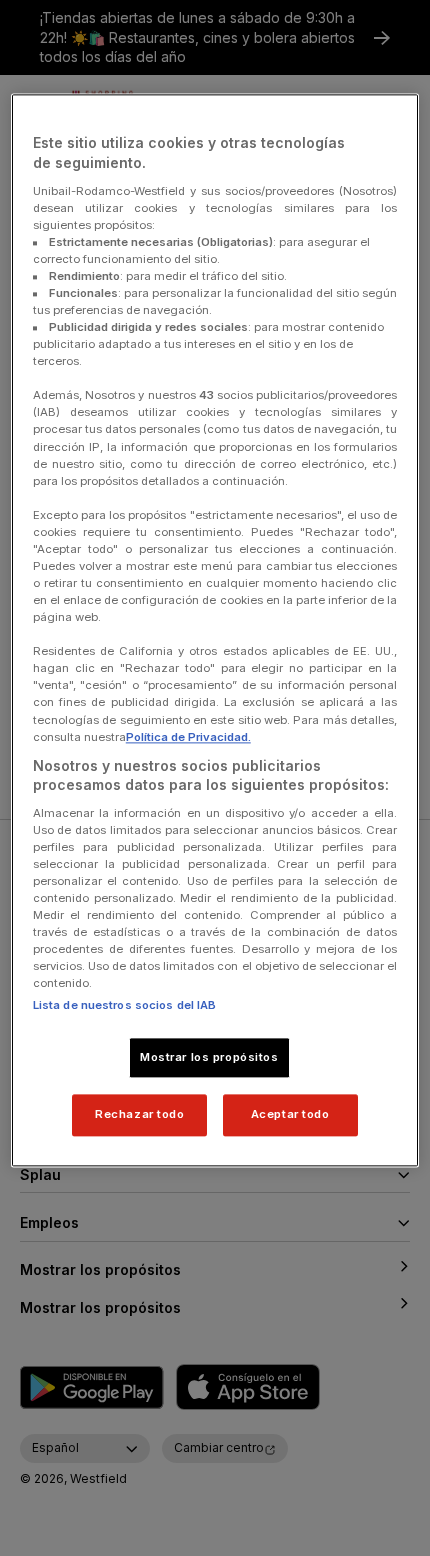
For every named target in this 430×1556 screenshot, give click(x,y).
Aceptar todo (290, 1115)
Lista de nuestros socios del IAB (125, 1005)
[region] (215, 631)
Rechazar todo (139, 1115)
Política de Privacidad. (188, 737)
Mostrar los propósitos (209, 1057)
